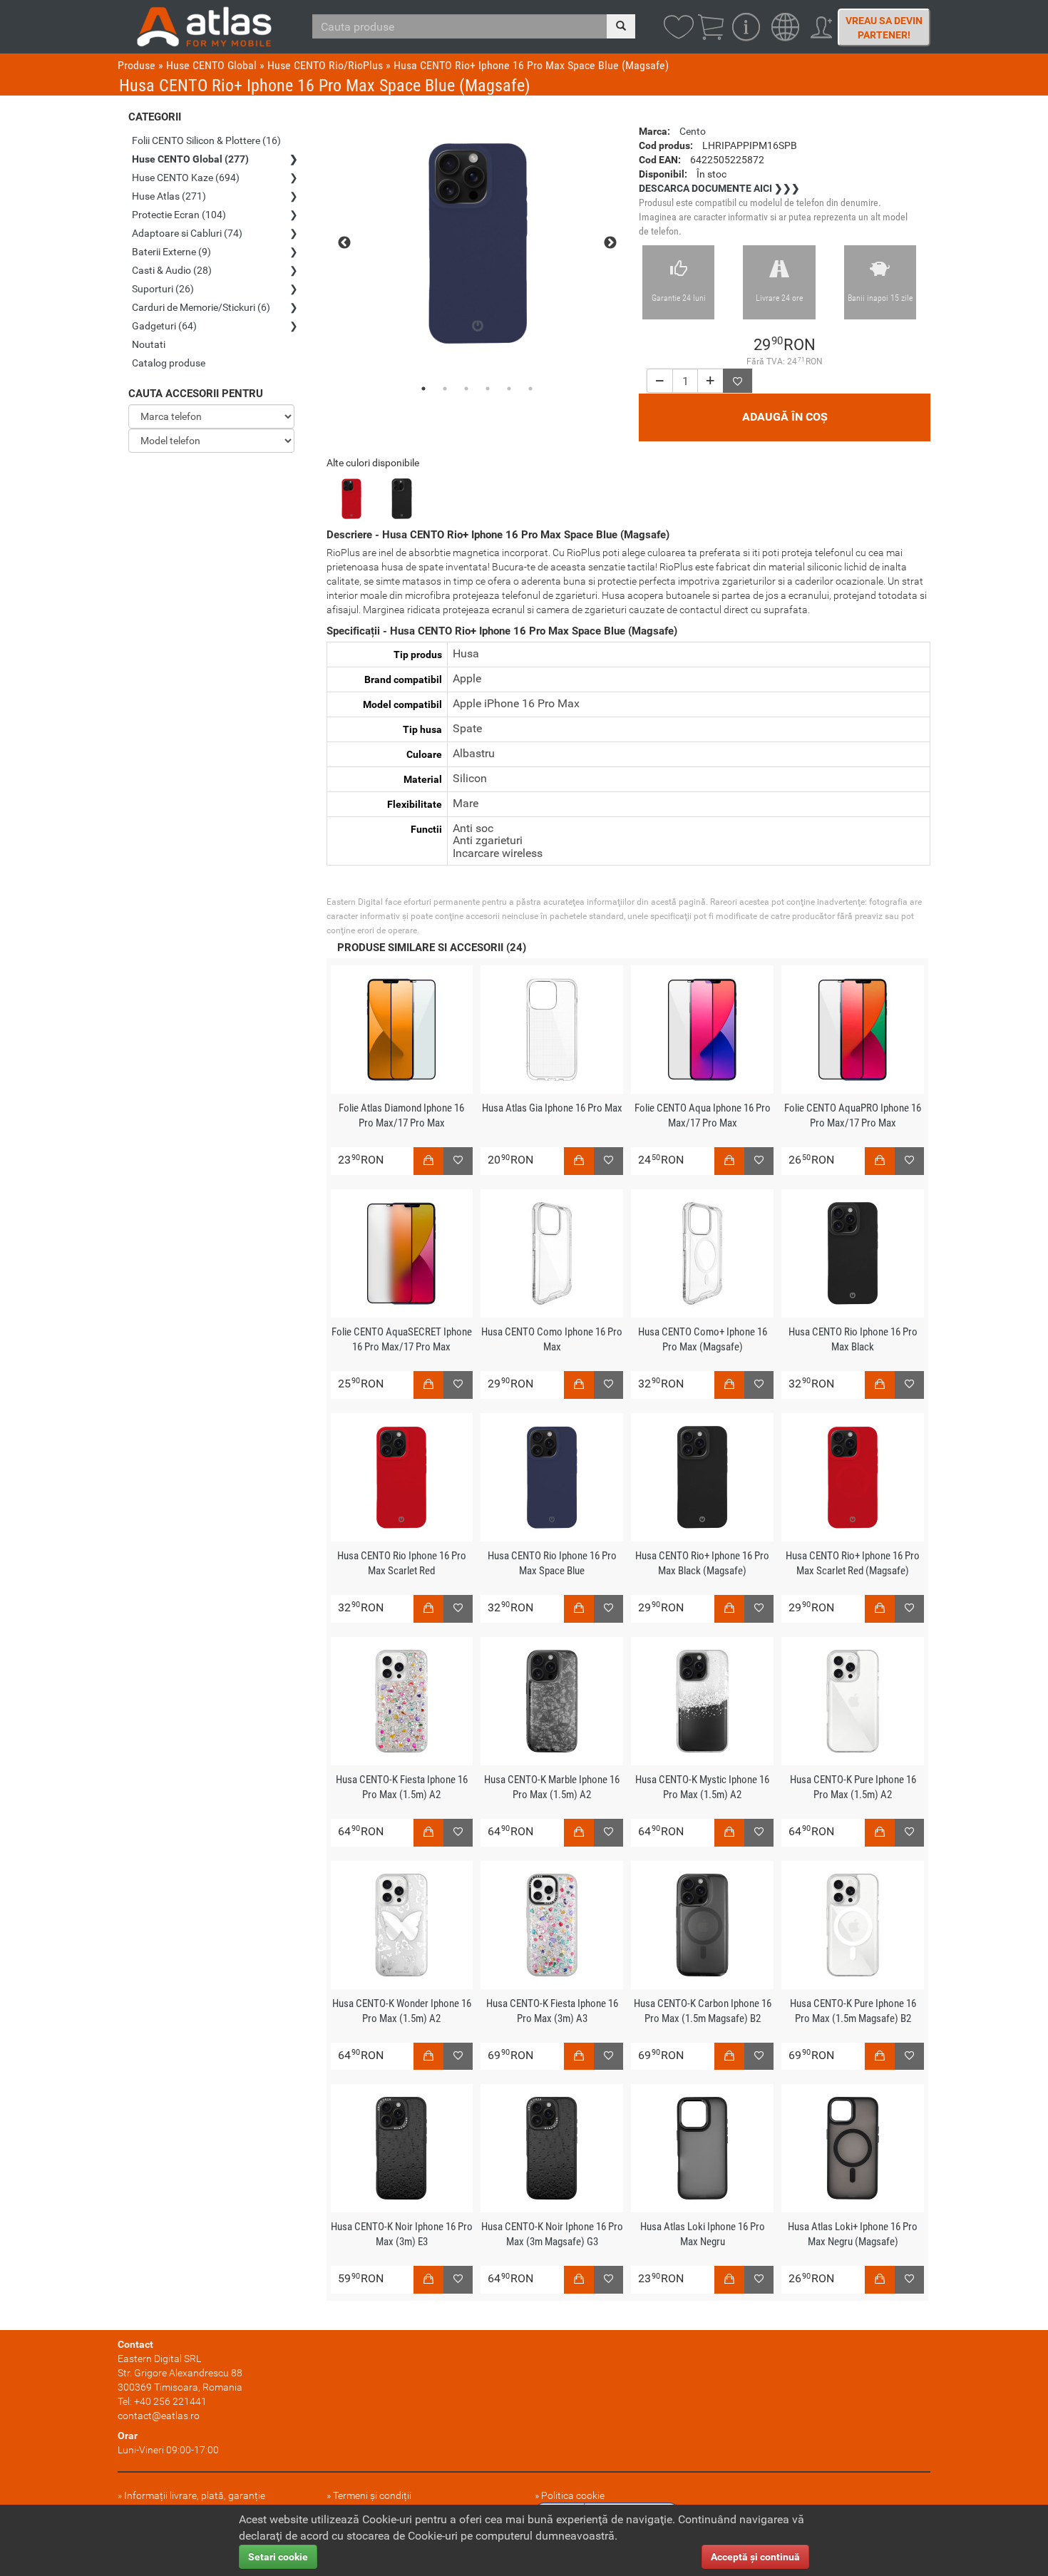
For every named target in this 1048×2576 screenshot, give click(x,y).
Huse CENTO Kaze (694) (186, 178)
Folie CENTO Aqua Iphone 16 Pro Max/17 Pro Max (703, 1115)
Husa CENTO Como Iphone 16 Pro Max (552, 1339)
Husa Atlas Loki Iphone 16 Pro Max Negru (703, 2234)
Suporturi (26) (163, 289)
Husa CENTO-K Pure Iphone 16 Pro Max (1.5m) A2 (853, 1787)
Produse (137, 65)
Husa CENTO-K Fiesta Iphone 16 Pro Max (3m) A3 (552, 2011)
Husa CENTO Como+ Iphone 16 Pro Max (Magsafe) (703, 1339)
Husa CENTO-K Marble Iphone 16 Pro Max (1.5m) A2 (552, 1787)
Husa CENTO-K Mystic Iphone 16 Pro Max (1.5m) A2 (702, 1787)
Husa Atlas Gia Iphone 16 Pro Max (552, 1108)
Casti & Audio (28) (172, 270)
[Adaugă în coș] (428, 1161)
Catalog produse (169, 363)
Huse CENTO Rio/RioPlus (325, 65)
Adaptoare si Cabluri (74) (187, 233)
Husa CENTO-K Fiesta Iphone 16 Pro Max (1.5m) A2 (402, 1787)
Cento (693, 131)
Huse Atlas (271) (169, 196)
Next (610, 243)
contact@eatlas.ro (159, 2416)
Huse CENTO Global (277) (190, 159)
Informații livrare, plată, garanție (195, 2495)
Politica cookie (573, 2495)
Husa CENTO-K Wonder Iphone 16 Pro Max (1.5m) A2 (402, 2011)
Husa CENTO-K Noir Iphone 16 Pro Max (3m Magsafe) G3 (552, 2234)
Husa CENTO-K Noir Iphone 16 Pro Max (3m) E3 (402, 2234)
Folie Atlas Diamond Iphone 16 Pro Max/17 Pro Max (401, 1115)
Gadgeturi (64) (164, 326)
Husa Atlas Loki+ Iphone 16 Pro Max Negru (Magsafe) (853, 2234)
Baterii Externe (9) (171, 252)
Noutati (149, 344)
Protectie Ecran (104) (179, 215)
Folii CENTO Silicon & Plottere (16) (206, 140)
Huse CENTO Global (211, 65)
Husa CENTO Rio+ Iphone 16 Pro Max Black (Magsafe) (702, 1563)
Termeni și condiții (372, 2495)
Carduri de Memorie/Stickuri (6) (201, 307)
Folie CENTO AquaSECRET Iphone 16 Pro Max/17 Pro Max (402, 1339)
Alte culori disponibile (373, 463)
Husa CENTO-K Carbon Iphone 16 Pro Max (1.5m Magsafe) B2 (703, 2011)
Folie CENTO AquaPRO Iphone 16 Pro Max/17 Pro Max (853, 1115)
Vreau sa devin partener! (884, 28)
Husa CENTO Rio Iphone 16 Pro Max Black (853, 1339)
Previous (344, 243)
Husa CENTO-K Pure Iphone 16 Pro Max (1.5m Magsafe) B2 (853, 2011)
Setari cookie (278, 2557)
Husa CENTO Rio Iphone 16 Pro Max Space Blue (552, 1563)
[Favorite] (738, 381)
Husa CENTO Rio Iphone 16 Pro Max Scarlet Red (402, 1563)
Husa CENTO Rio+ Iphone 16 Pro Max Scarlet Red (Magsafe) (853, 1563)
